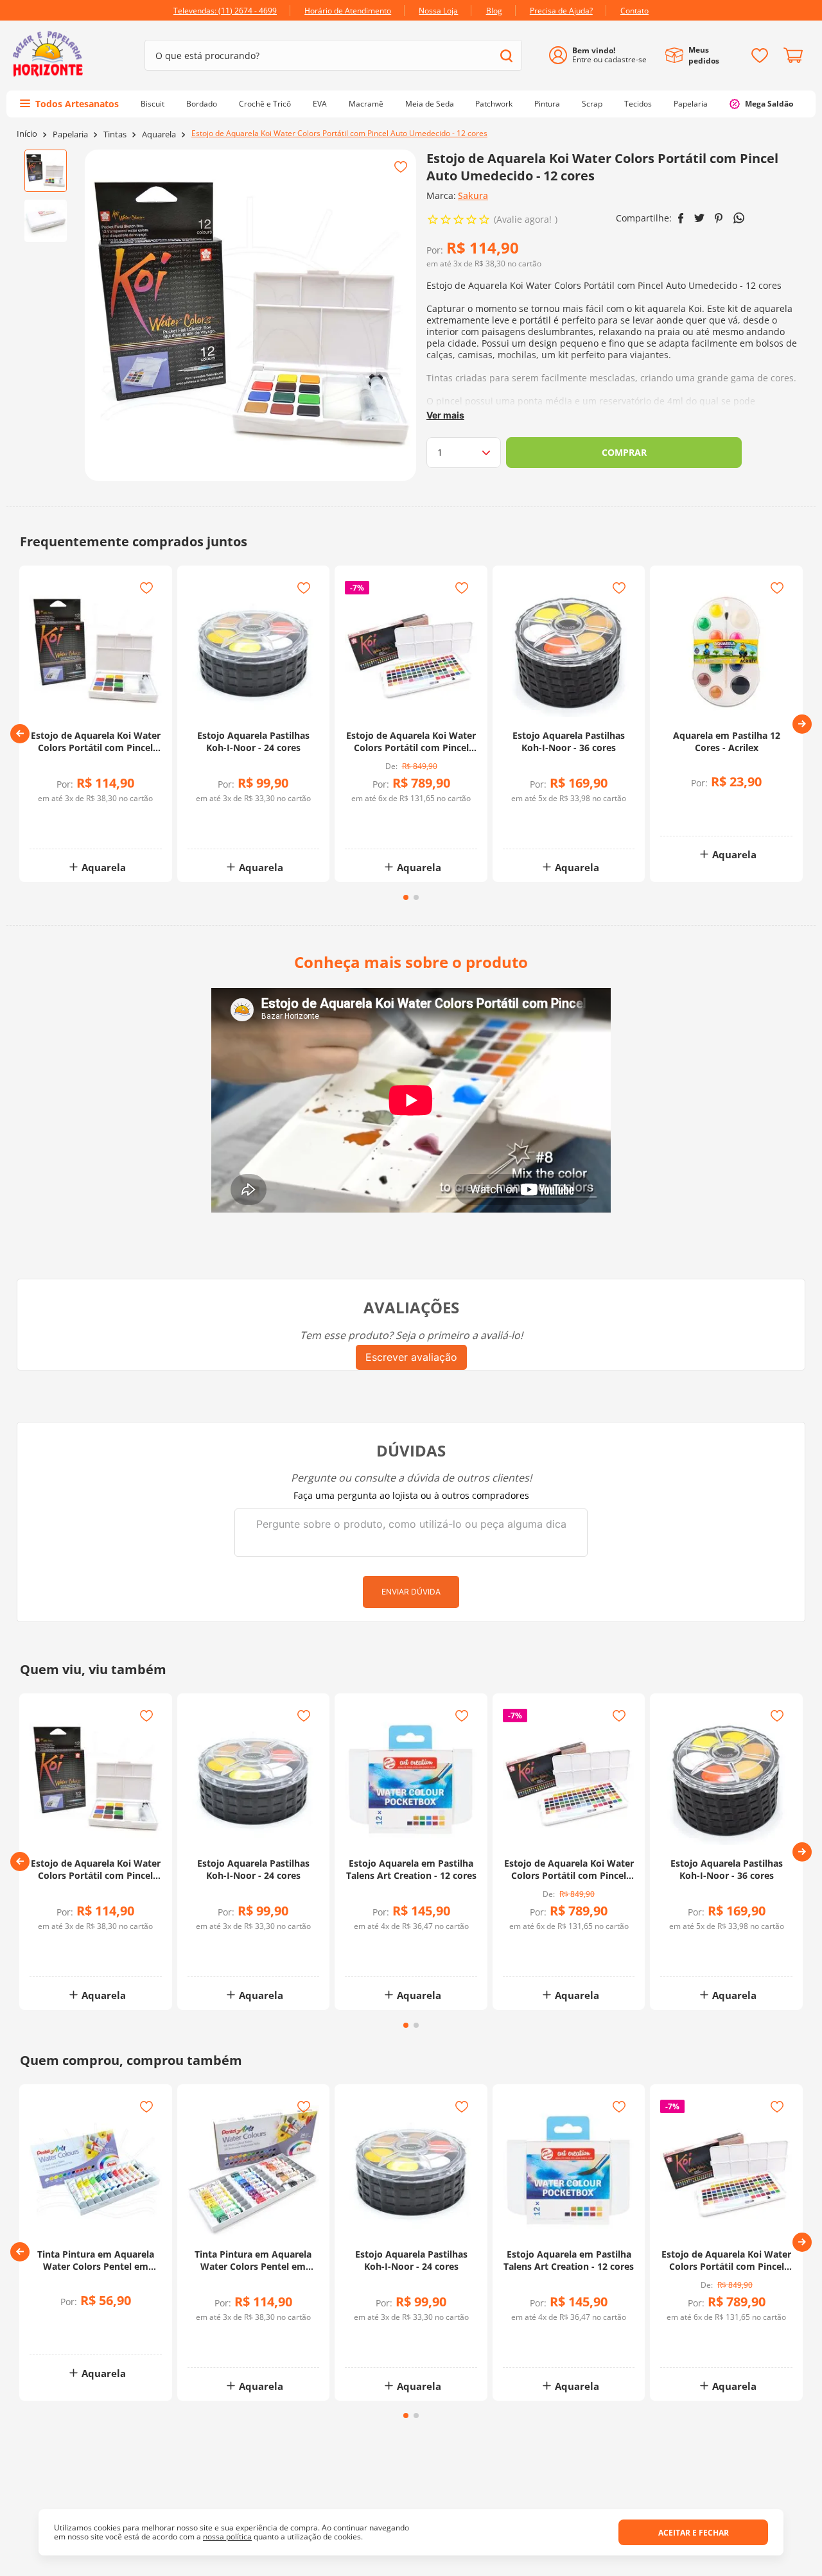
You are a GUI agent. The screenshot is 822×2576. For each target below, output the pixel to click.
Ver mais (445, 415)
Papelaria (70, 134)
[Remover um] (66, 828)
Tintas (115, 134)
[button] (20, 734)
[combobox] (333, 55)
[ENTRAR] (603, 56)
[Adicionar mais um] (66, 819)
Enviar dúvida (411, 1592)
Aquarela (159, 134)
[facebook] (681, 218)
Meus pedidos (704, 55)
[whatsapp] (739, 218)
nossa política (227, 2537)
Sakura (473, 195)
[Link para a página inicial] (27, 134)
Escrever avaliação (411, 1357)
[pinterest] (719, 218)
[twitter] (699, 218)
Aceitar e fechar (694, 2533)
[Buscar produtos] (506, 56)
